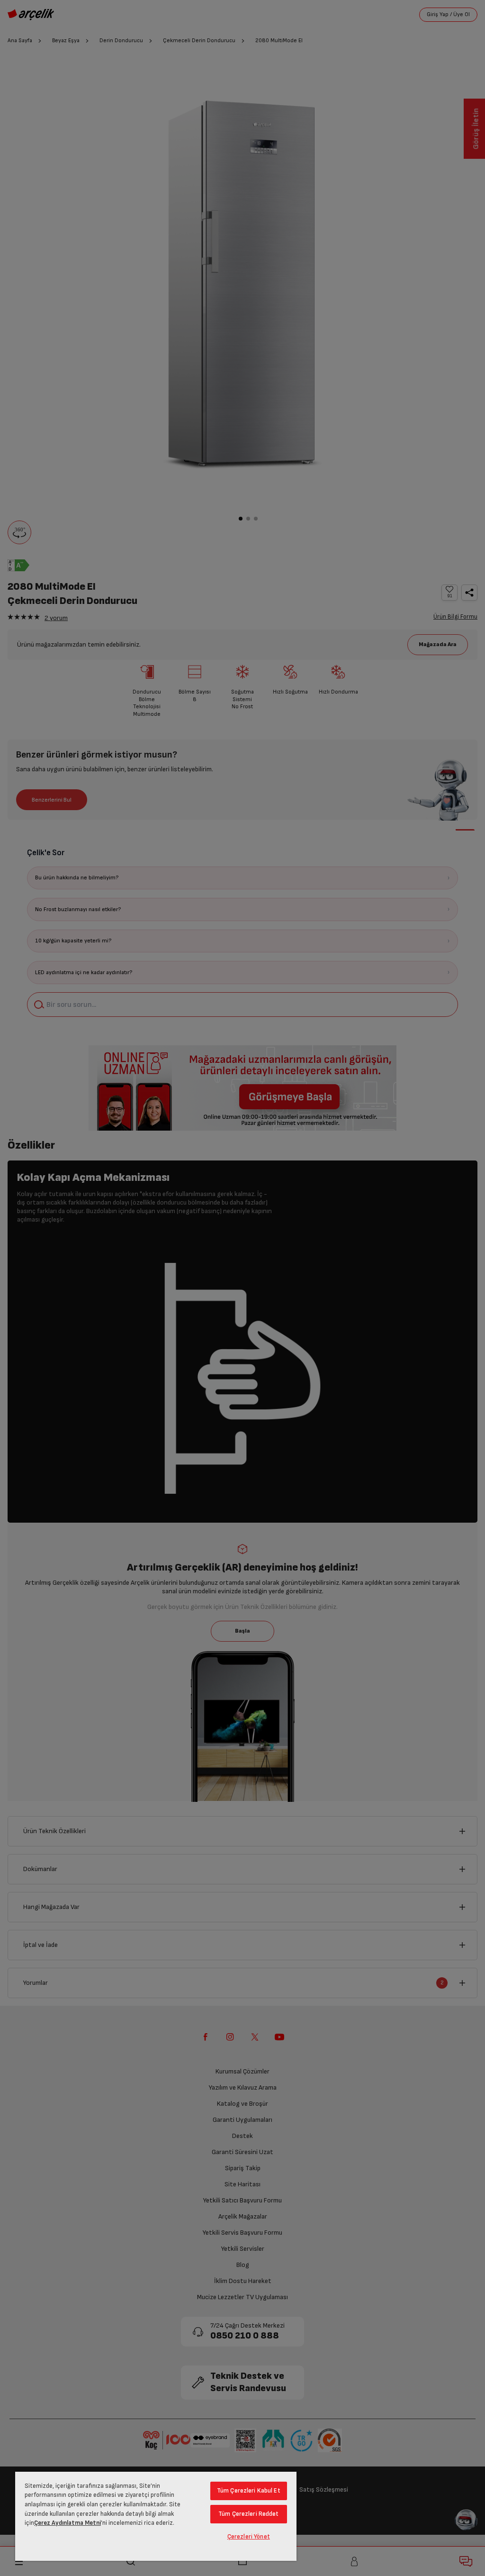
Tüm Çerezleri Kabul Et (249, 2491)
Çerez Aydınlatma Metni (67, 2523)
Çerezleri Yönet (249, 2537)
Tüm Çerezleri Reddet (249, 2514)
